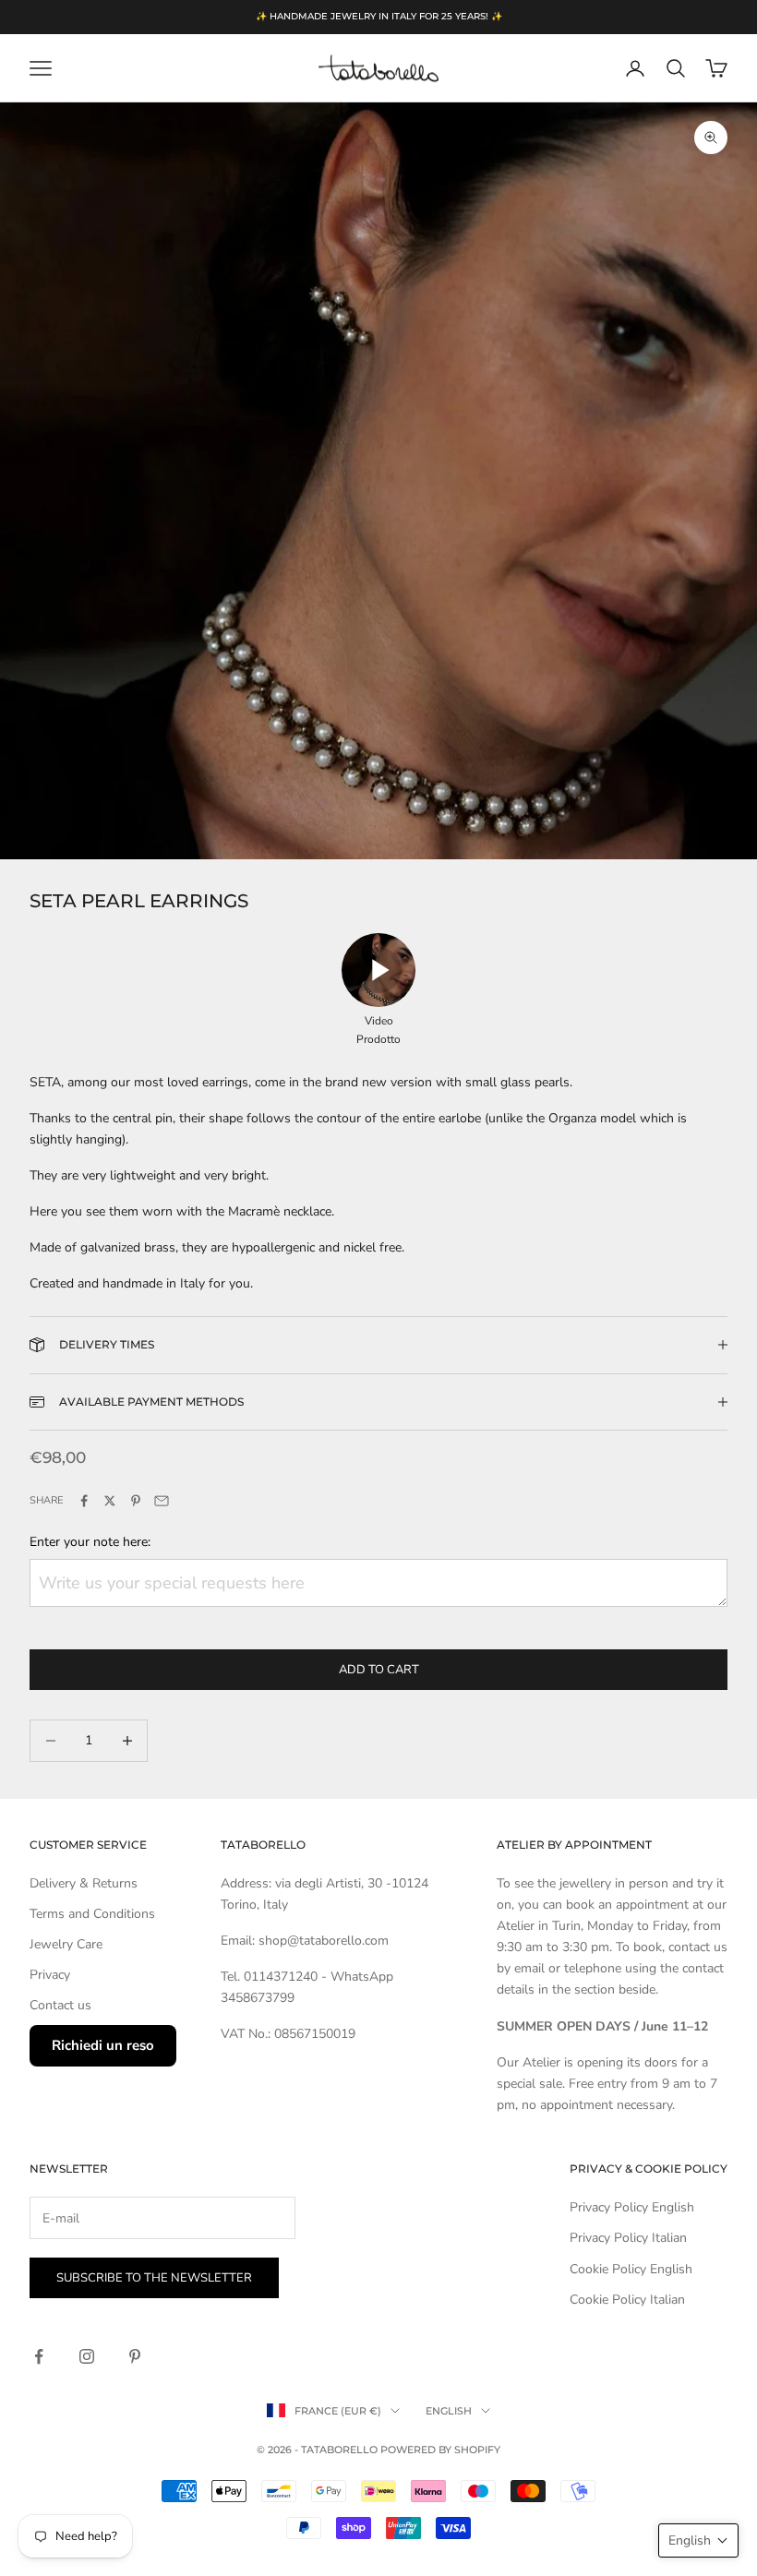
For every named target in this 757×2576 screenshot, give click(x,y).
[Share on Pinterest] (136, 1501)
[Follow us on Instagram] (87, 2356)
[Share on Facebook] (84, 1501)
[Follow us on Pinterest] (135, 2356)
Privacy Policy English (632, 2207)
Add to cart (379, 1670)
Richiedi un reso (103, 2045)
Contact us (60, 2005)
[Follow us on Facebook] (39, 2356)
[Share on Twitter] (110, 1501)
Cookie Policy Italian (627, 2300)
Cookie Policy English (631, 2269)
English (449, 2411)
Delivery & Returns (84, 1883)
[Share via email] (162, 1501)
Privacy (50, 1975)
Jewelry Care (66, 1944)
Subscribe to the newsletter (154, 2278)
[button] (698, 2540)
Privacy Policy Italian (628, 2238)
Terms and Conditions (92, 1914)
